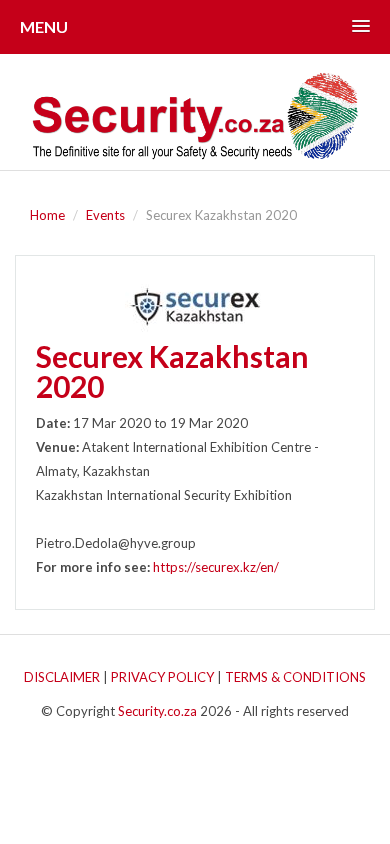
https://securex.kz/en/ (216, 567)
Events (105, 215)
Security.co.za (157, 711)
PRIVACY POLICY (162, 677)
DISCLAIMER (62, 677)
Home (47, 215)
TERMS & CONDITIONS (295, 677)
